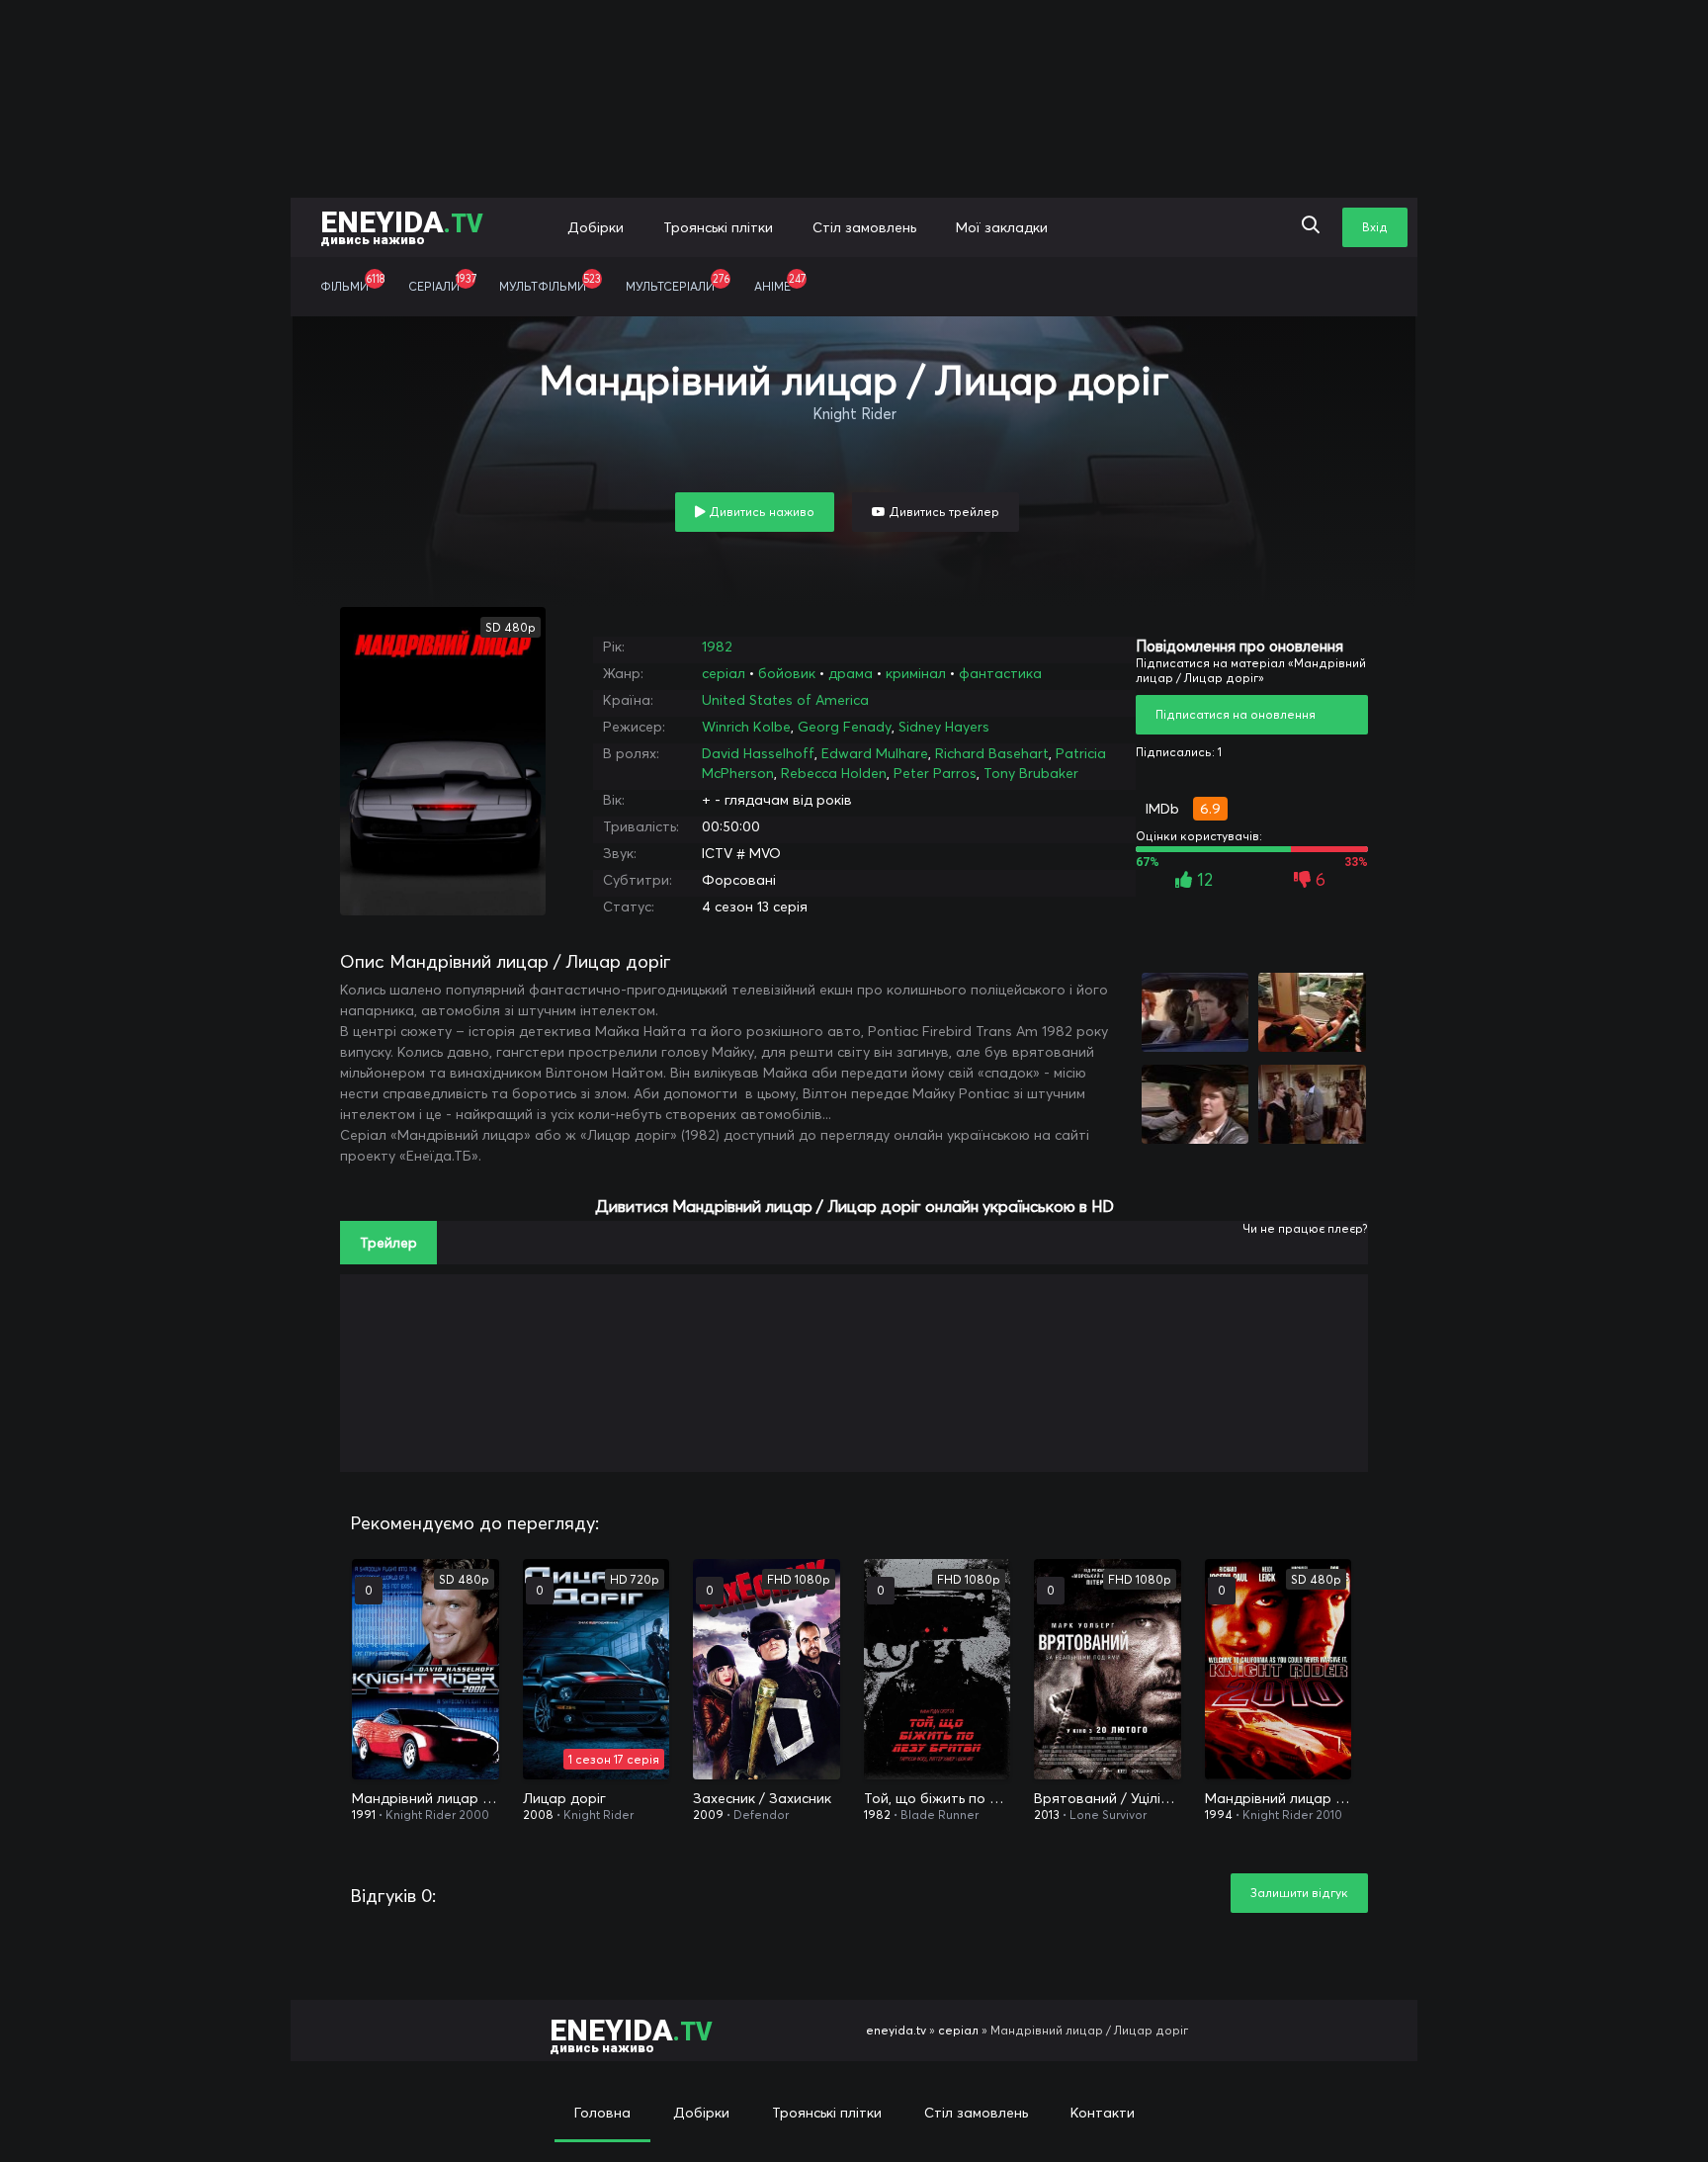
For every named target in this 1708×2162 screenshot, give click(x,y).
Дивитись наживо (760, 512)
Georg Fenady (845, 727)
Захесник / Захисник (762, 1798)
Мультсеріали (678, 283)
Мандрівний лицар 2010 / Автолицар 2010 (1279, 1798)
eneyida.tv (896, 2030)
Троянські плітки (718, 227)
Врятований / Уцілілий (1108, 1798)
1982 (717, 647)
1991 (364, 1815)
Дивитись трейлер (942, 512)
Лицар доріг (564, 1798)
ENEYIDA (402, 226)
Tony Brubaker (1031, 773)
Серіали (442, 283)
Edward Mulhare (875, 753)
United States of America (785, 700)
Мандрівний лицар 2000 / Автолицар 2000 (426, 1798)
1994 (1219, 1815)
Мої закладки (1002, 227)
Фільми (352, 283)
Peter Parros (935, 773)
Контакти (1103, 2113)
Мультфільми (550, 283)
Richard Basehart (992, 753)
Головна (602, 2113)
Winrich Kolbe (746, 727)
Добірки (596, 227)
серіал (724, 673)
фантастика (1000, 673)
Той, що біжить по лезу (938, 1798)
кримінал (916, 673)
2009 (708, 1815)
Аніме (780, 283)
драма (851, 673)
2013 (1047, 1815)
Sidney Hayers (944, 727)
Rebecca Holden (834, 773)
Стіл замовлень (864, 227)
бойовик (787, 673)
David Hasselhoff (758, 753)
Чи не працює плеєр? (1305, 1228)
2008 (538, 1815)
